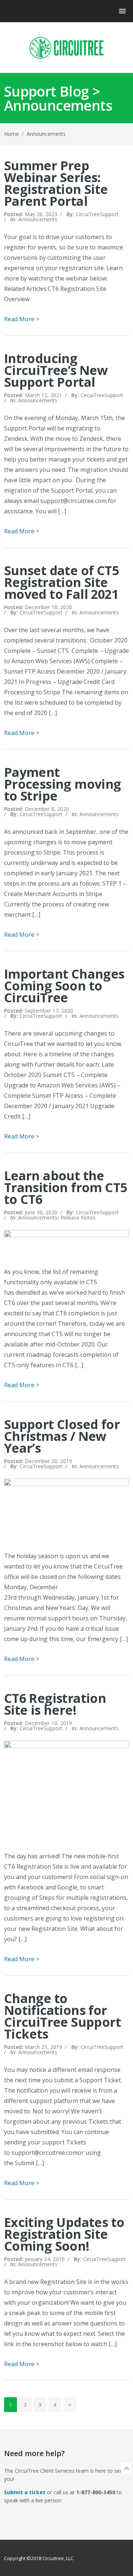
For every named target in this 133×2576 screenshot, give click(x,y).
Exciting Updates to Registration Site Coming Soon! (64, 2234)
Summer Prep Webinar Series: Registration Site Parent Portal (56, 183)
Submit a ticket (25, 2492)
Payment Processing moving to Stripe (63, 784)
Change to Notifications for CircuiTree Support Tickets (62, 2016)
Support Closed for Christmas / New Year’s (62, 1436)
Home (11, 134)
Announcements (38, 219)
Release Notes (78, 1217)
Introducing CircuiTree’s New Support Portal (56, 370)
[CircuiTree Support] (66, 48)
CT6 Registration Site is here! (55, 1704)
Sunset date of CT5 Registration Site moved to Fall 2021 (61, 582)
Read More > (22, 319)
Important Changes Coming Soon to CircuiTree (64, 986)
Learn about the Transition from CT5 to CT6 (66, 1187)
